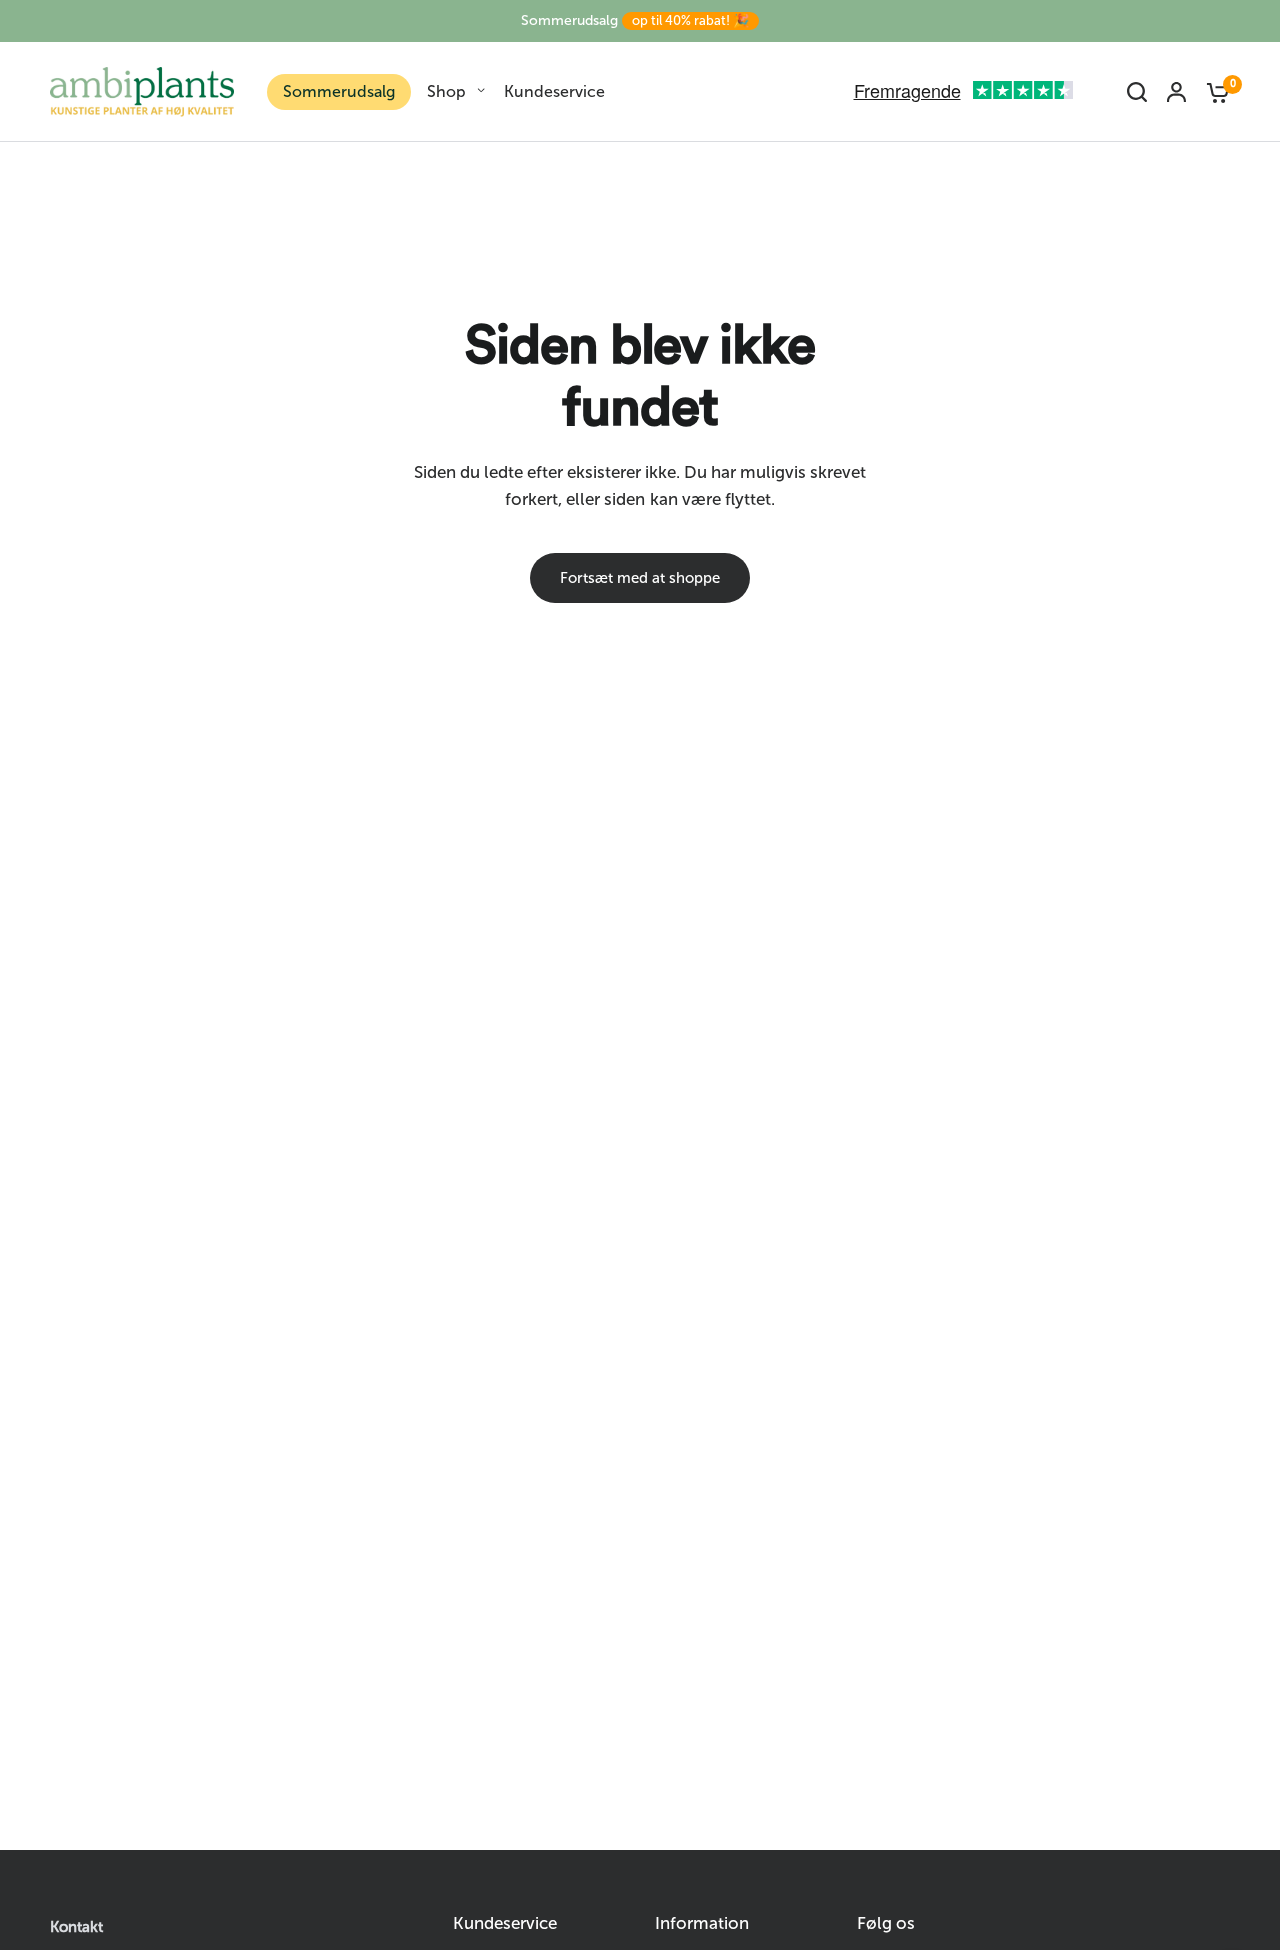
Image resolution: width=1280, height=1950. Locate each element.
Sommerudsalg (635, 20)
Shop (446, 91)
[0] (1213, 92)
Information (702, 1923)
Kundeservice (554, 91)
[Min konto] (1176, 92)
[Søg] (1137, 92)
